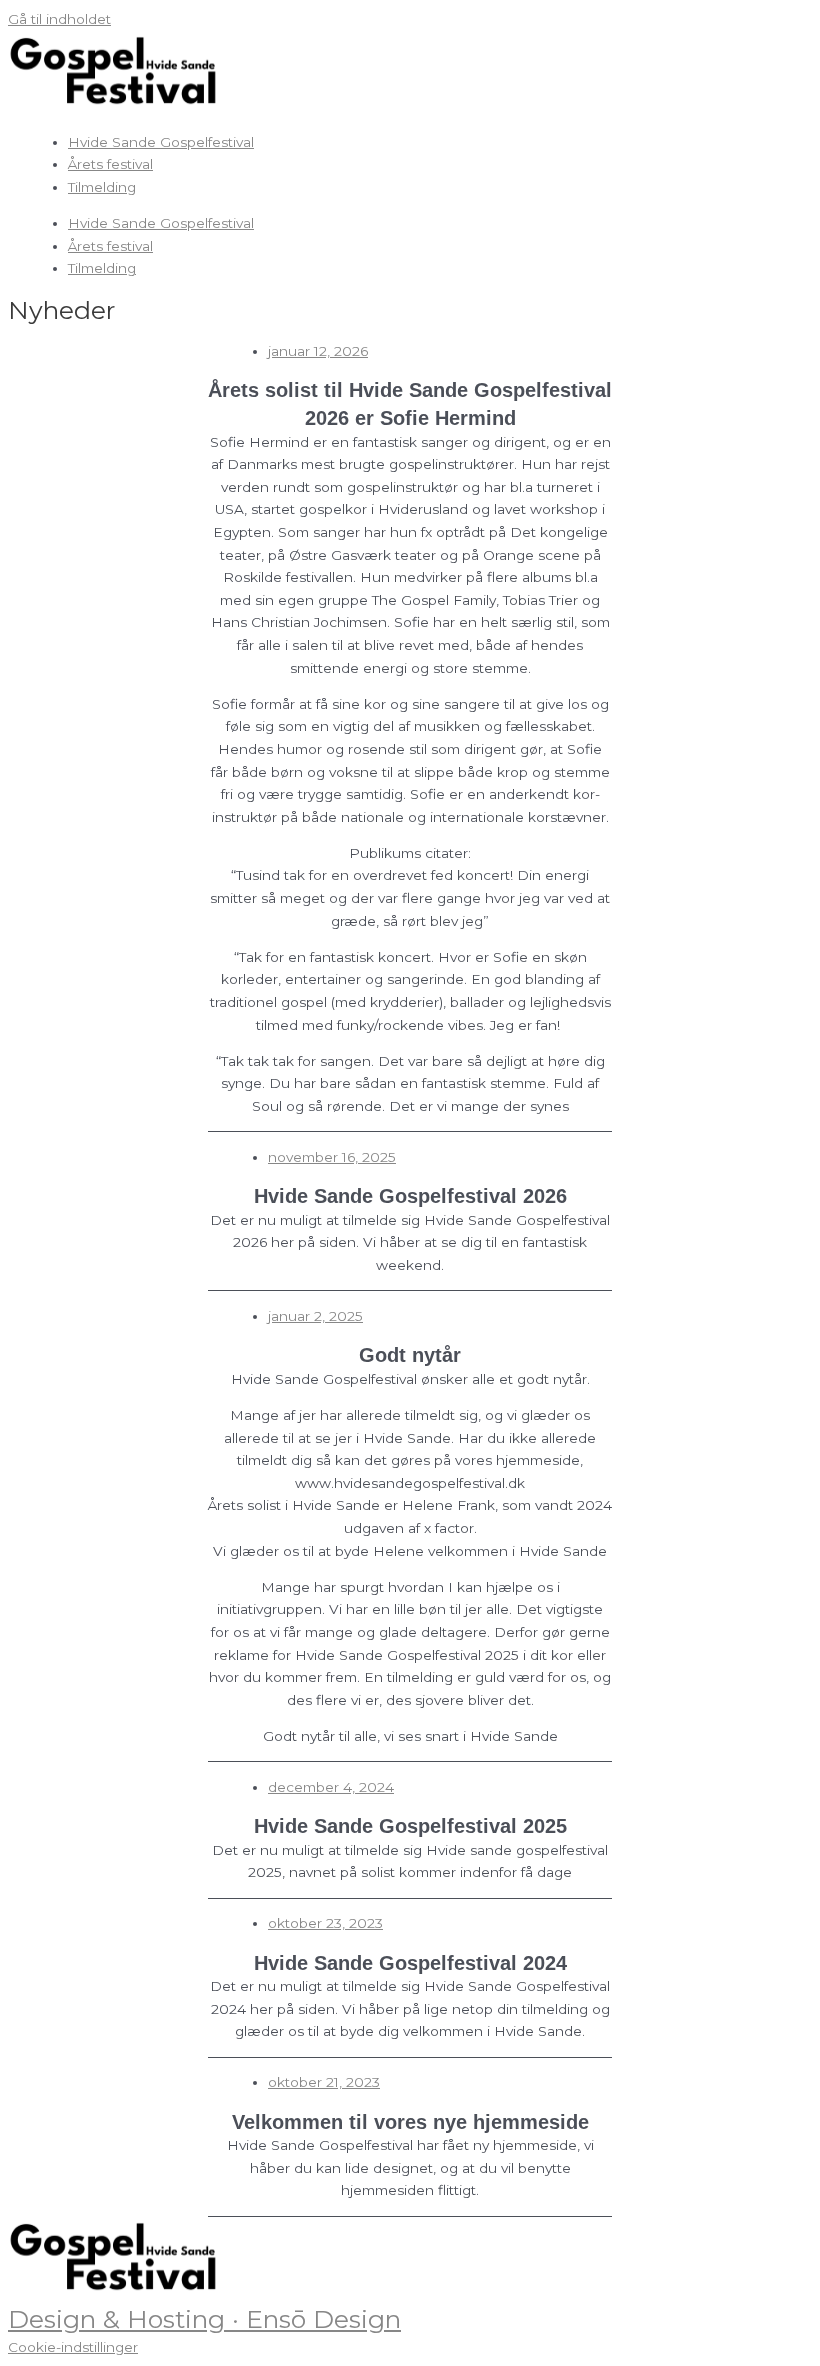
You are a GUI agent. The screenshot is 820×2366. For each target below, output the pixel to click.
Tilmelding (102, 187)
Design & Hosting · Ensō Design (204, 2319)
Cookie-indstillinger (73, 2347)
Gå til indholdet (59, 19)
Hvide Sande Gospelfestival (161, 142)
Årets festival (110, 164)
